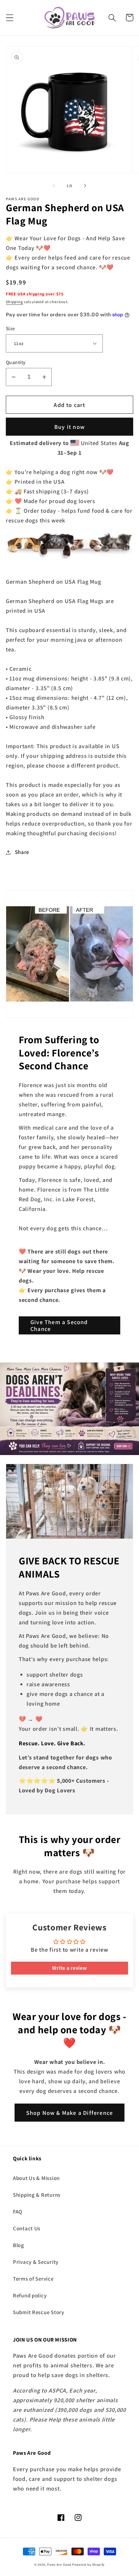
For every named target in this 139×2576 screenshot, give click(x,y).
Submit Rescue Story (39, 2312)
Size (11, 328)
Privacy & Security (36, 2262)
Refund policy (30, 2295)
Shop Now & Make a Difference (70, 2113)
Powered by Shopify (88, 2565)
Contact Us (27, 2228)
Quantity (16, 362)
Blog (19, 2245)
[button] (10, 18)
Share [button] (22, 852)
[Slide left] (54, 186)
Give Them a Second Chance (59, 1325)
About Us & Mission (36, 2178)
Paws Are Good (59, 2565)
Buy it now (69, 427)
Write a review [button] (69, 1968)
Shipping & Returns (37, 2195)
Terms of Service (33, 2279)
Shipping (14, 302)
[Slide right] (85, 186)
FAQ (18, 2212)
